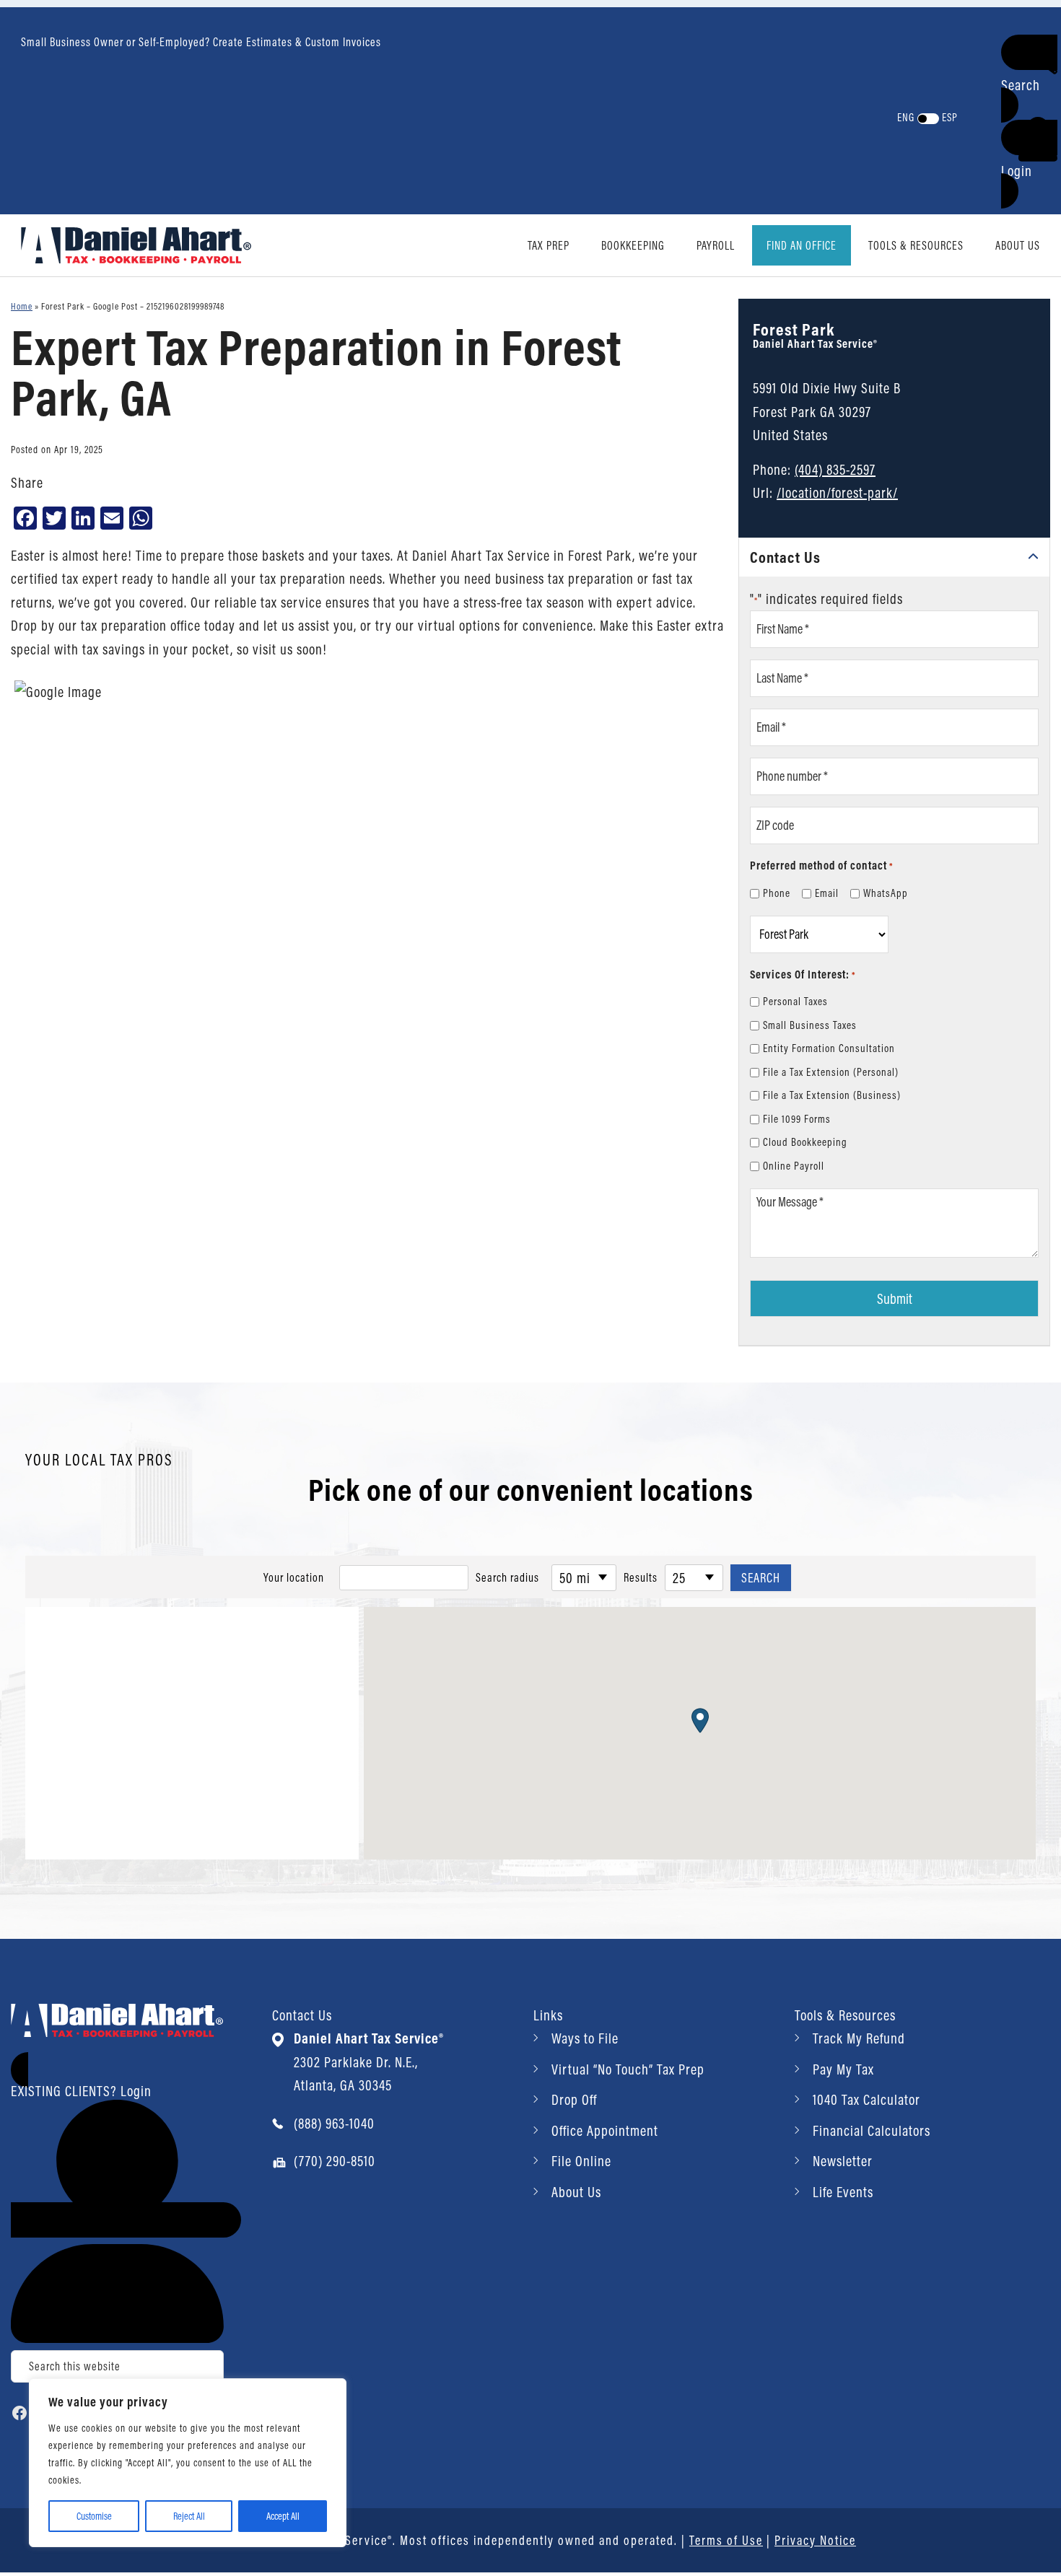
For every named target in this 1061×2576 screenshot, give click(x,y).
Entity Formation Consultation (829, 1048)
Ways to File (585, 2038)
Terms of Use (726, 2540)
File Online (581, 2161)
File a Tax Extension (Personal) (831, 1072)
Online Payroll (794, 1166)
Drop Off (574, 2099)
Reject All (189, 2516)
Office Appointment (605, 2130)
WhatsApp (886, 893)
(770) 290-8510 (335, 2161)
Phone (777, 893)
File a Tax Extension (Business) (832, 1095)
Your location (294, 1577)
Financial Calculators (872, 2130)
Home (22, 306)
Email (827, 893)
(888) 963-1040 (334, 2123)
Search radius (507, 1577)
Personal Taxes (795, 1001)
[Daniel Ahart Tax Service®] (136, 244)
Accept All (283, 2516)
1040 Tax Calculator (866, 2099)
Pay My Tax (843, 2069)
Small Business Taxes (810, 1025)
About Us (576, 2192)
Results (641, 1577)
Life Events (843, 2192)
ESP (950, 117)
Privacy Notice (815, 2540)
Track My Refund (859, 2038)
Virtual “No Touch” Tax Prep (628, 2069)
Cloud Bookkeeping (805, 1142)
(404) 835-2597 (835, 469)
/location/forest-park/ (837, 492)
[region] (188, 2463)
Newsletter (843, 2161)
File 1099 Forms (797, 1119)
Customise (94, 2516)
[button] (1029, 79)
